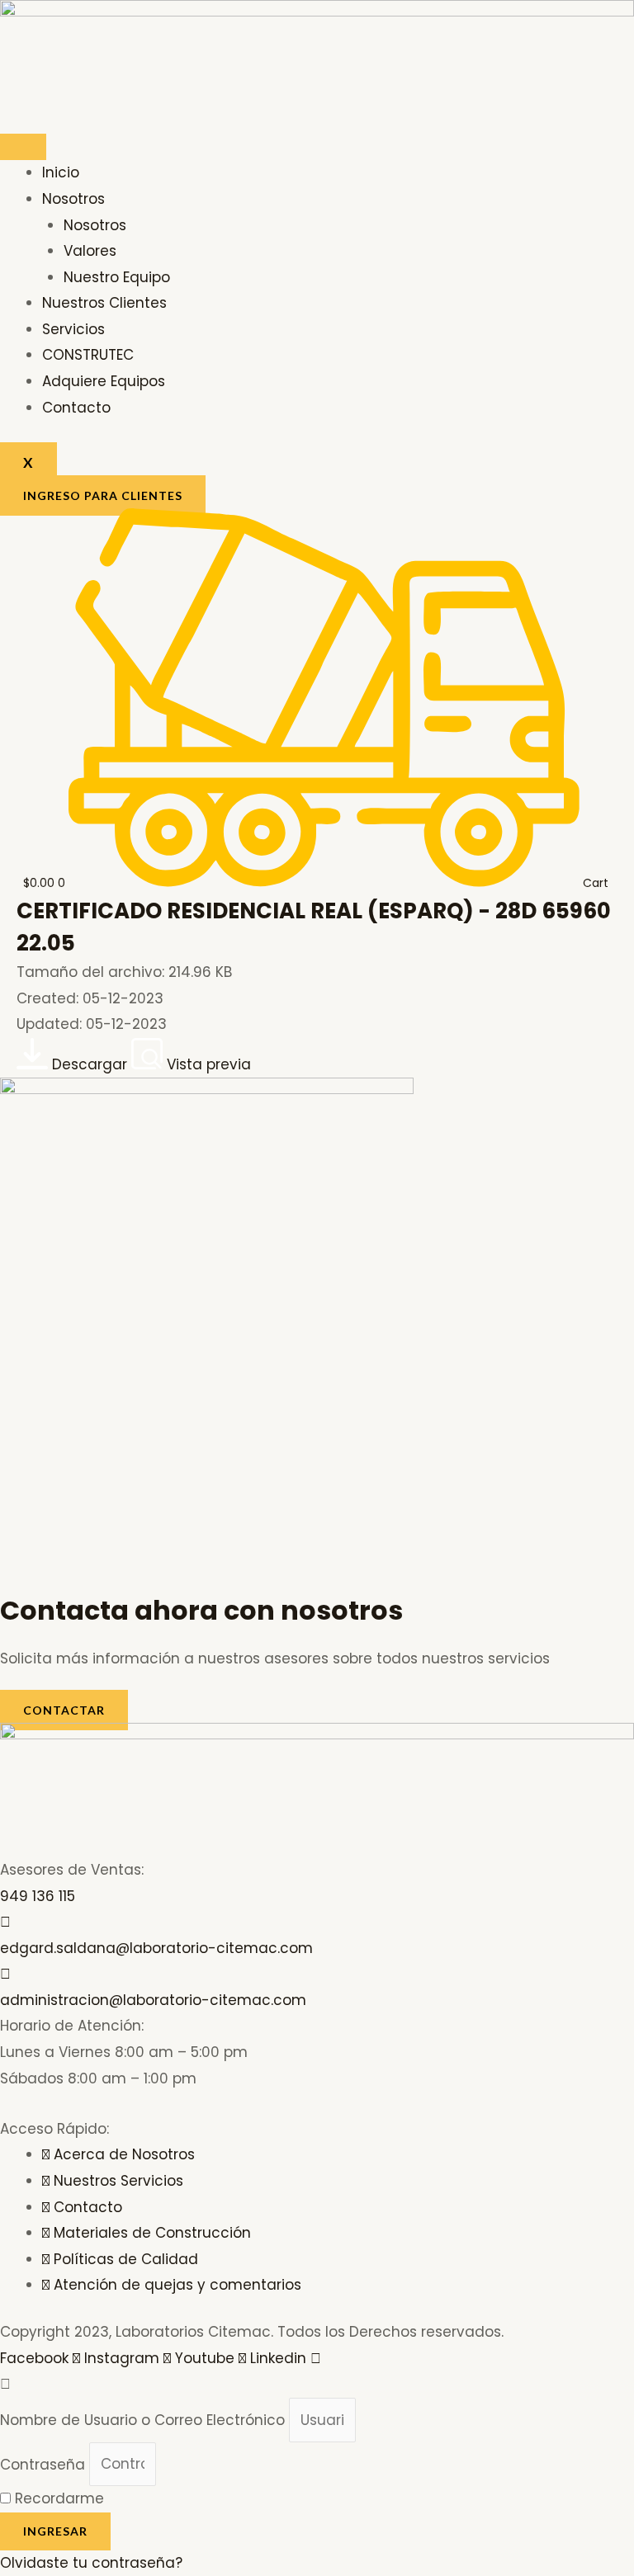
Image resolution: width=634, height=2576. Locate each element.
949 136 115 (38, 1896)
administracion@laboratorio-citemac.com (153, 2000)
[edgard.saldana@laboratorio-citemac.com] (5, 1922)
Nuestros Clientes (104, 303)
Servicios (73, 329)
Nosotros (73, 199)
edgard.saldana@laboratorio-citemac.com (156, 1948)
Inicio (61, 172)
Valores (90, 251)
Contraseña (43, 2464)
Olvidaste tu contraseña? (91, 2563)
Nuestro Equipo (117, 277)
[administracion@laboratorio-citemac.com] (5, 1974)
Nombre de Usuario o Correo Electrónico (142, 2420)
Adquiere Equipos (104, 381)
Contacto (76, 408)
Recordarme (57, 2498)
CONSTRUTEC (88, 355)
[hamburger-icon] (23, 147)
